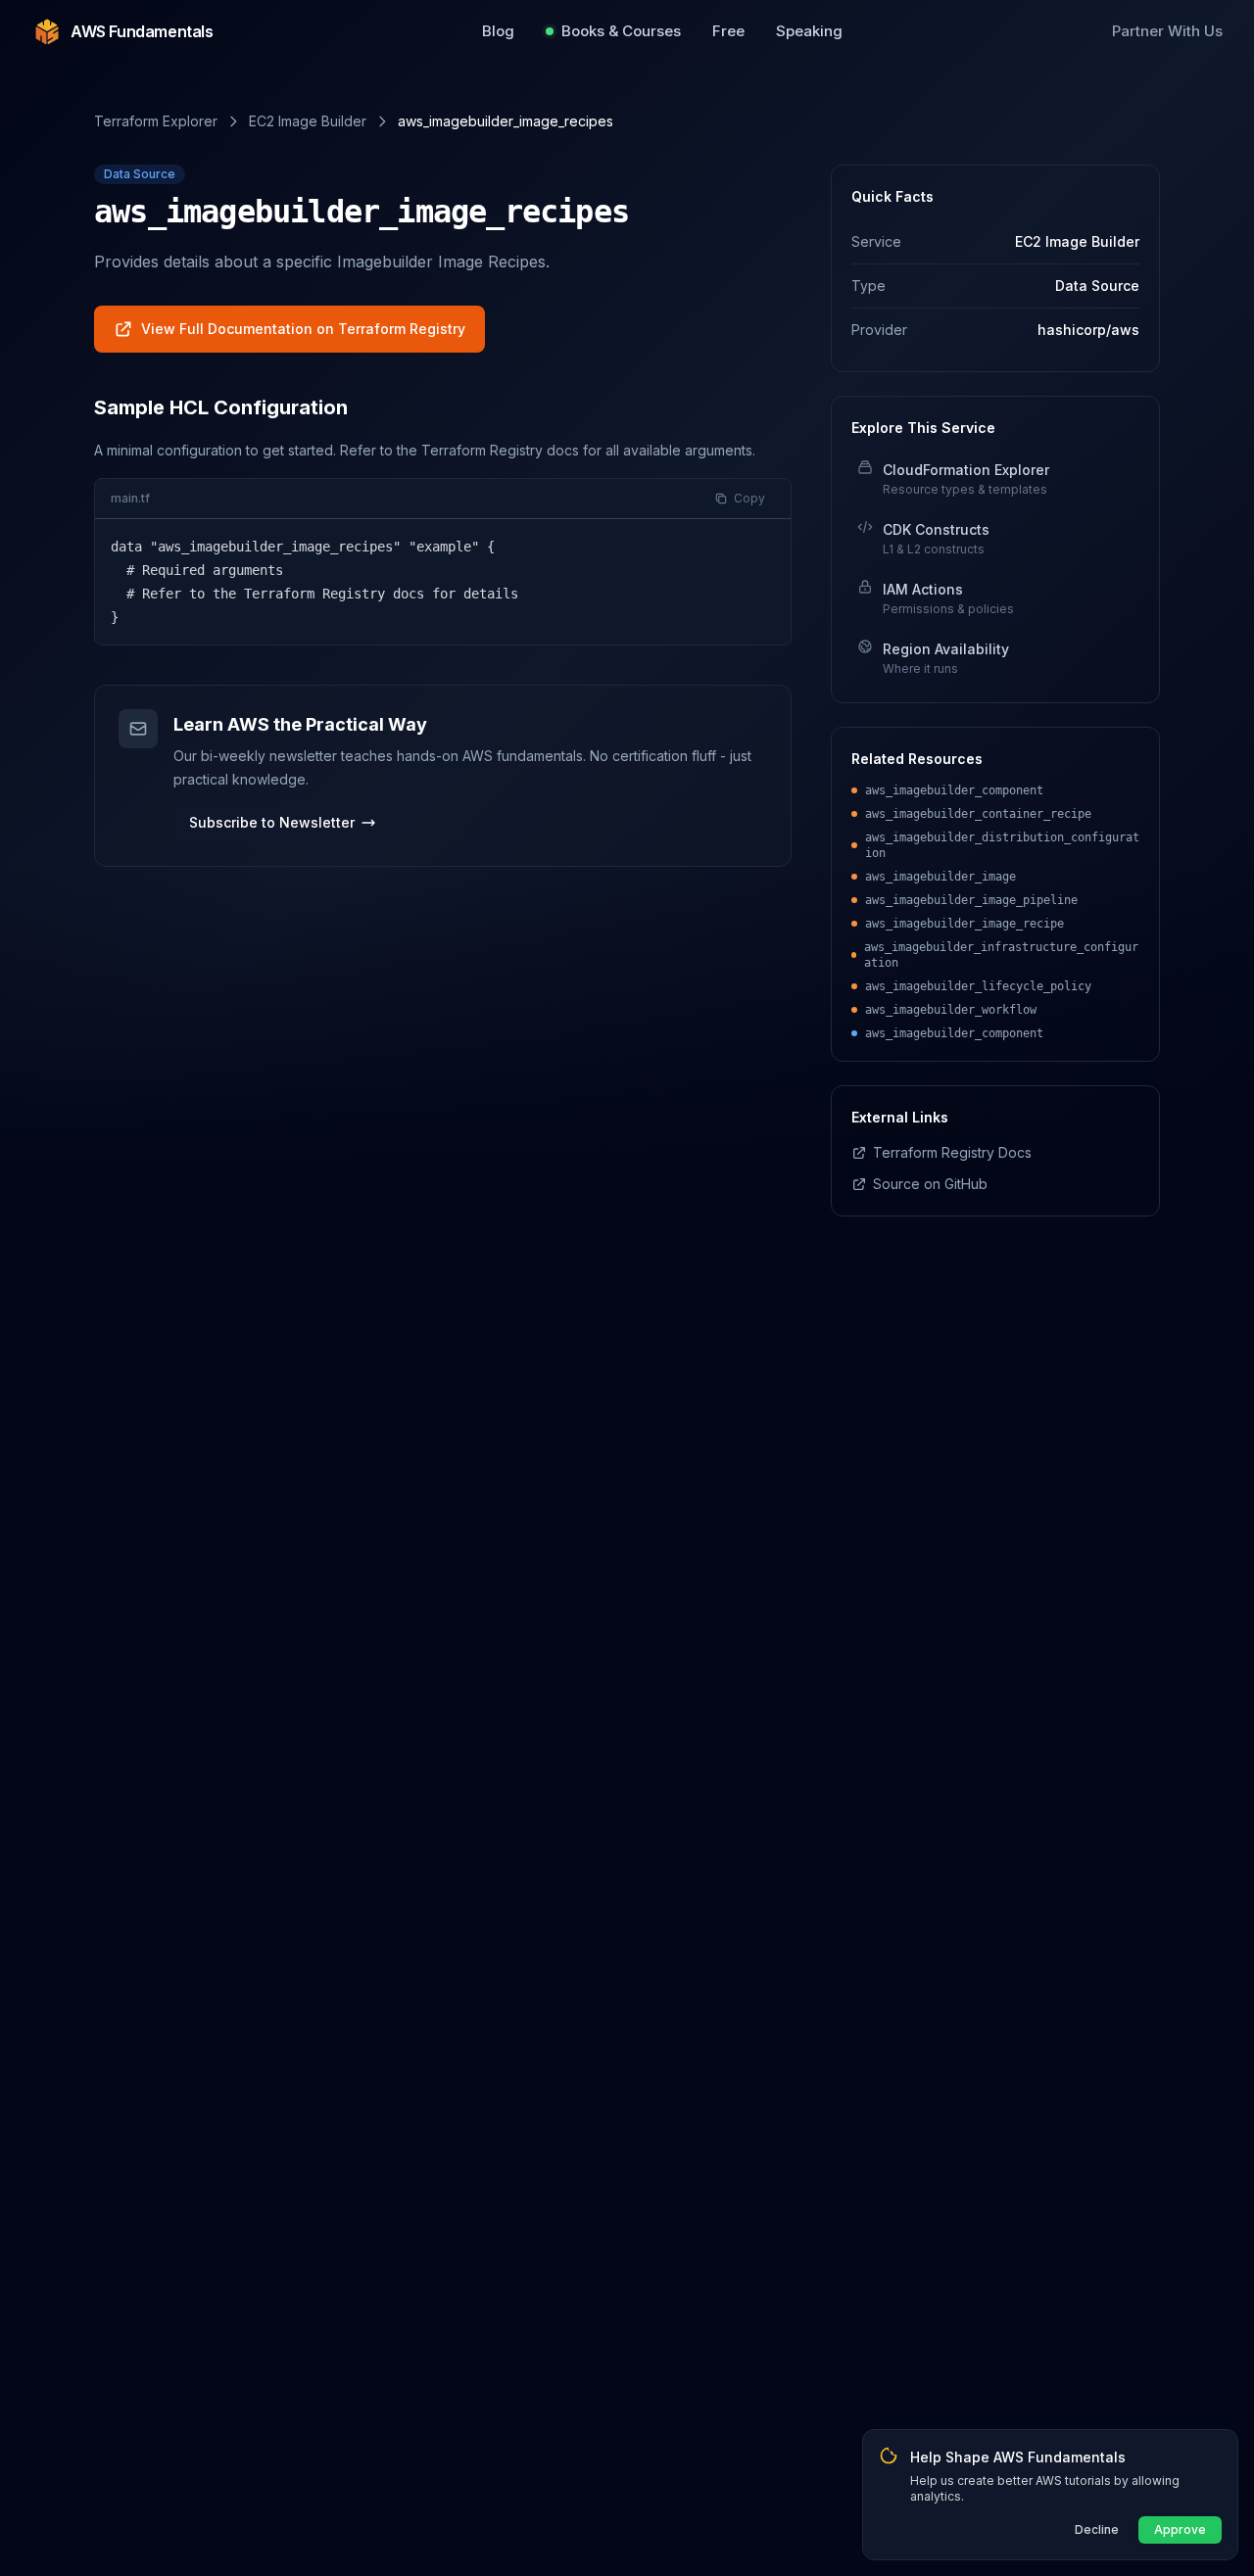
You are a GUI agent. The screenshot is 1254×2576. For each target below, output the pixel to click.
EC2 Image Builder (308, 121)
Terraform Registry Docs (952, 1152)
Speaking (809, 31)
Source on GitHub (930, 1184)
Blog (498, 31)
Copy (749, 498)
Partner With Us (1167, 31)
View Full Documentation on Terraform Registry (303, 329)
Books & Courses (621, 31)
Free (728, 31)
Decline (1097, 2529)
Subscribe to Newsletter (272, 822)
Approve (1180, 2529)
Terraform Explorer (156, 121)
